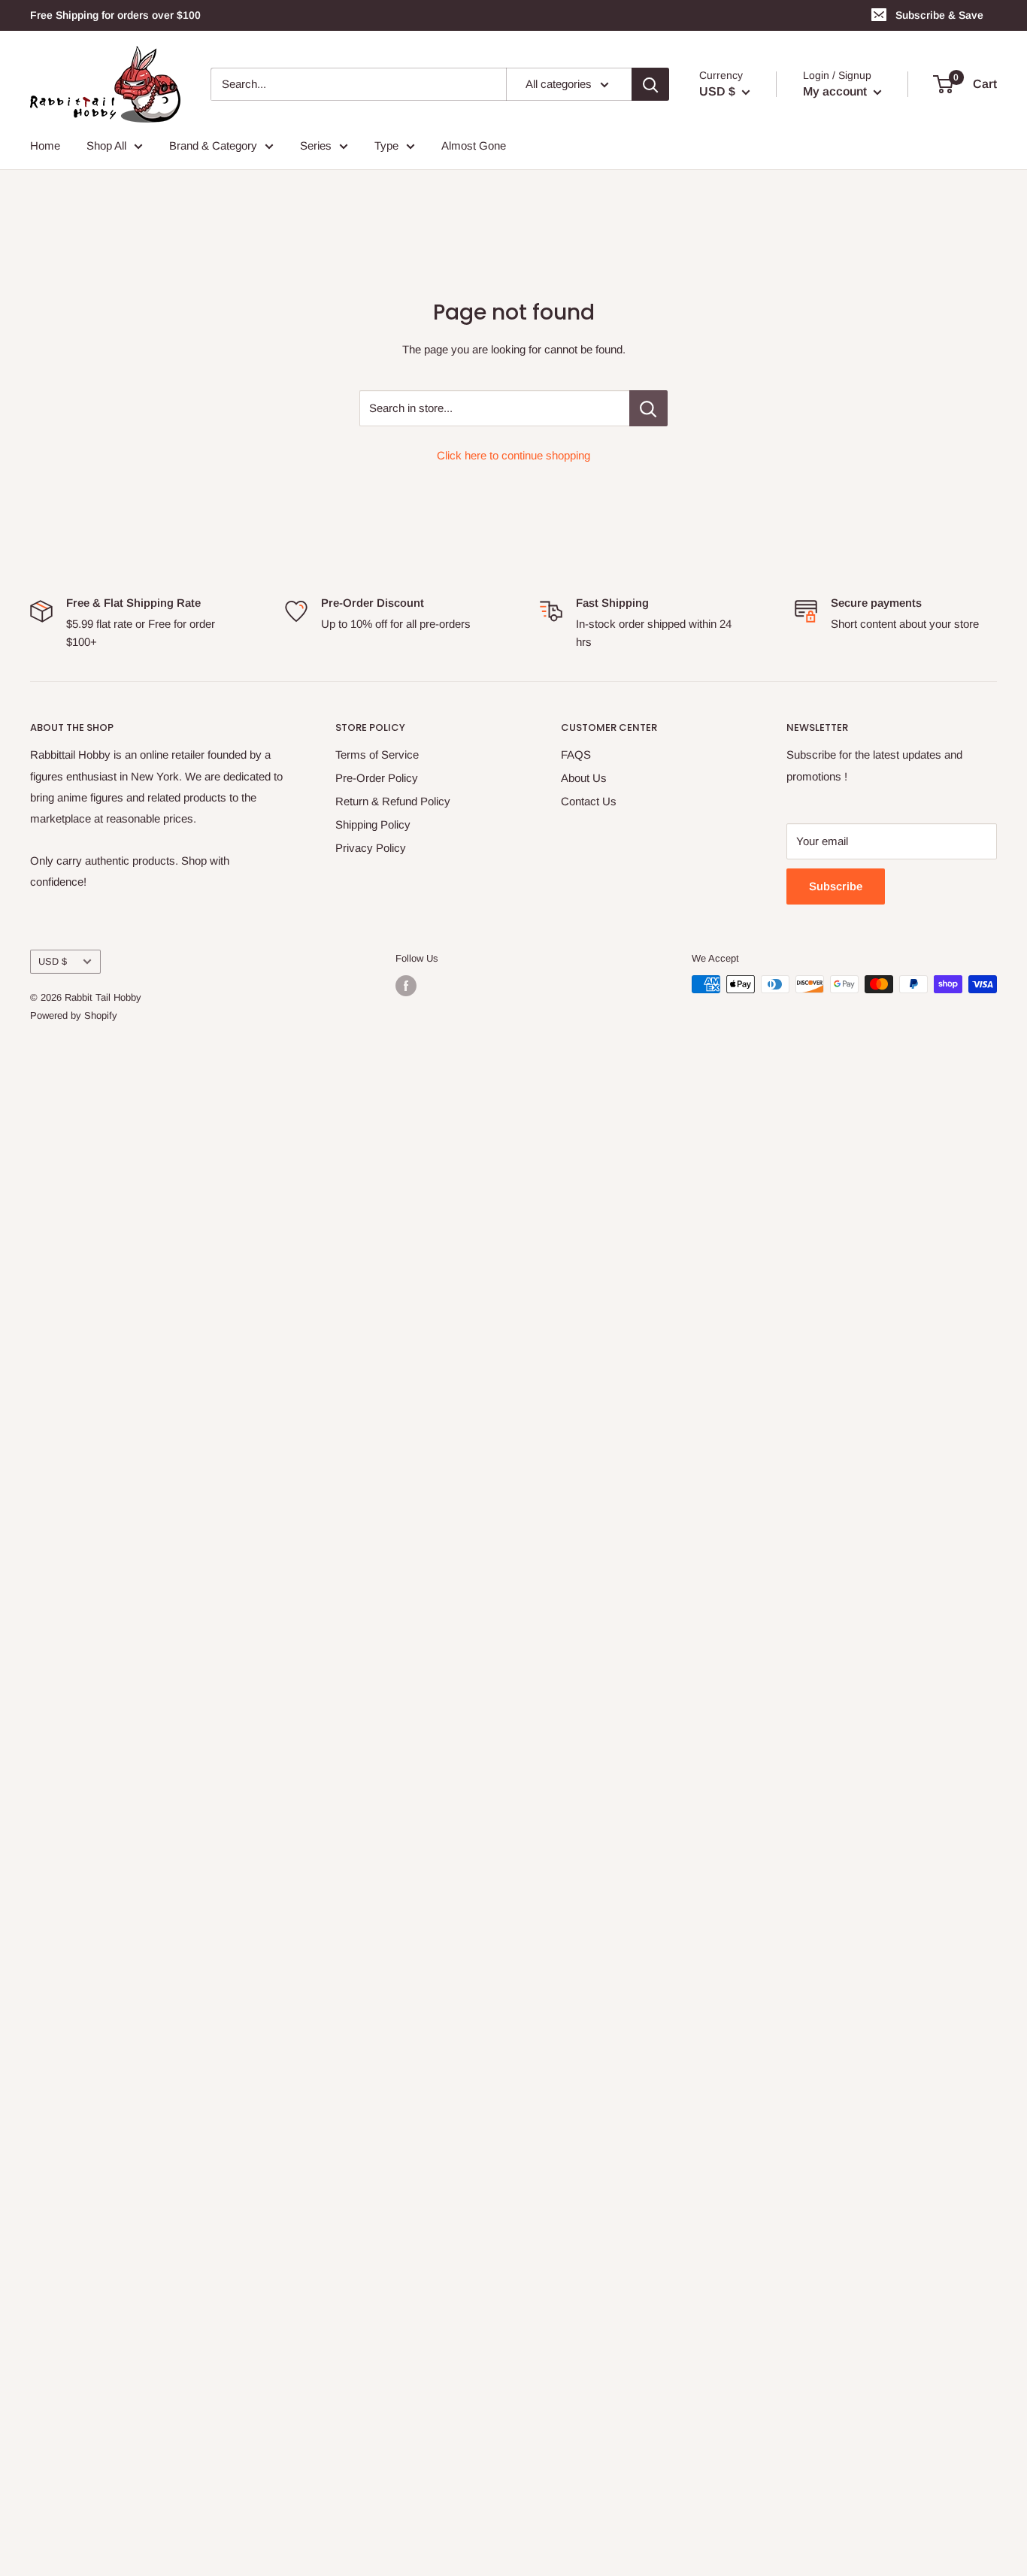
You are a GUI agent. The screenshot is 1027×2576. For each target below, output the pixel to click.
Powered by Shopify (74, 1015)
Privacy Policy (371, 848)
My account (836, 91)
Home (45, 145)
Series (316, 145)
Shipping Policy (373, 824)
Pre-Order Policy (377, 778)
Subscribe (836, 886)
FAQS (576, 755)
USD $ (53, 961)
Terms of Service (377, 755)
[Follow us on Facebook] (406, 986)
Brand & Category (213, 145)
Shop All (106, 145)
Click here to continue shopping (513, 455)
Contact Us (589, 801)
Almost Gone (474, 145)
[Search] (650, 84)
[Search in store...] (648, 408)
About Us (584, 778)
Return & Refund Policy (393, 801)
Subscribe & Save (939, 15)
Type (386, 145)
